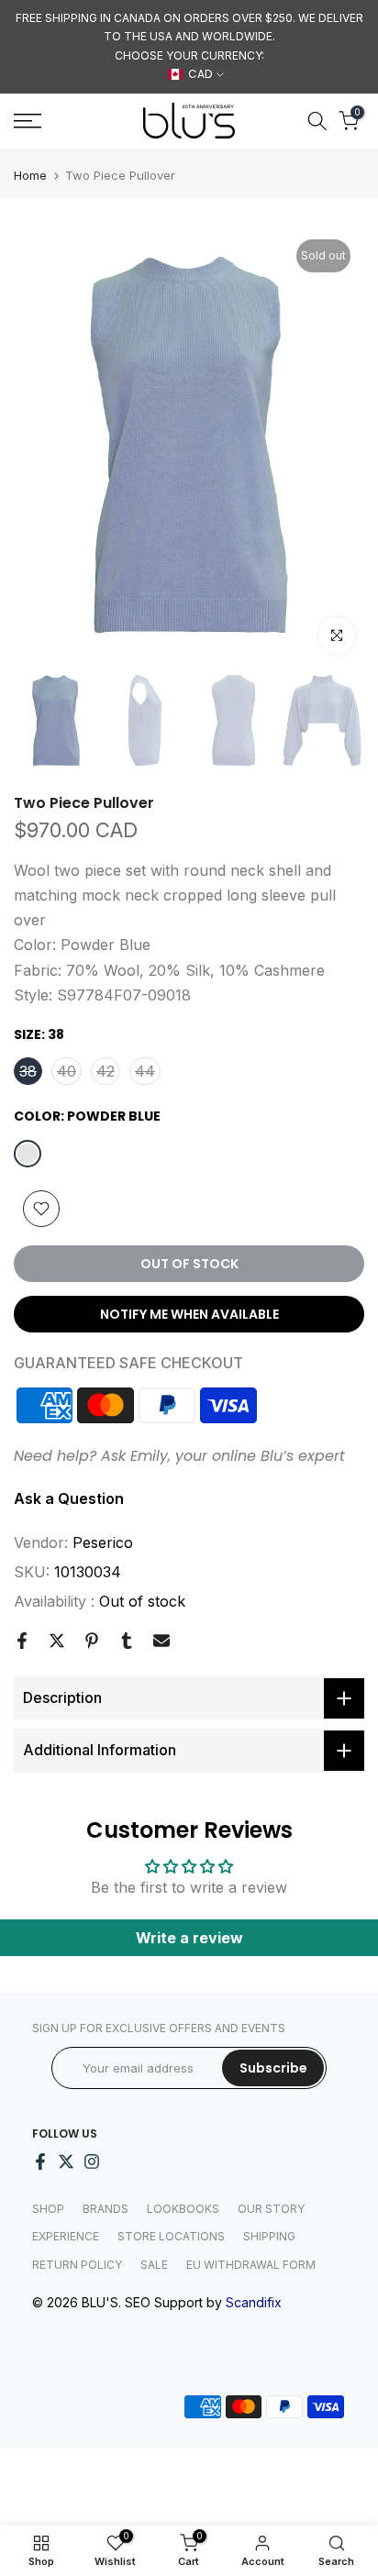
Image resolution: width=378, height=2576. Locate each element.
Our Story (271, 2209)
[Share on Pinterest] (92, 1641)
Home (30, 176)
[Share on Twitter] (57, 1641)
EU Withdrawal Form (251, 2265)
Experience (66, 2236)
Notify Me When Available (189, 1314)
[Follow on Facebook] (40, 2161)
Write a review (189, 1938)
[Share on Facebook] (22, 1641)
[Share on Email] (161, 1641)
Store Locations (171, 2236)
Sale (154, 2265)
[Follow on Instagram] (92, 2161)
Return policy (77, 2265)
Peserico (103, 1542)
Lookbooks (183, 2209)
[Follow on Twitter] (66, 2161)
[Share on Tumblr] (127, 1641)
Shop (48, 2209)
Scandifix (254, 2302)
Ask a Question (69, 1498)
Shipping (269, 2236)
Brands (106, 2209)
